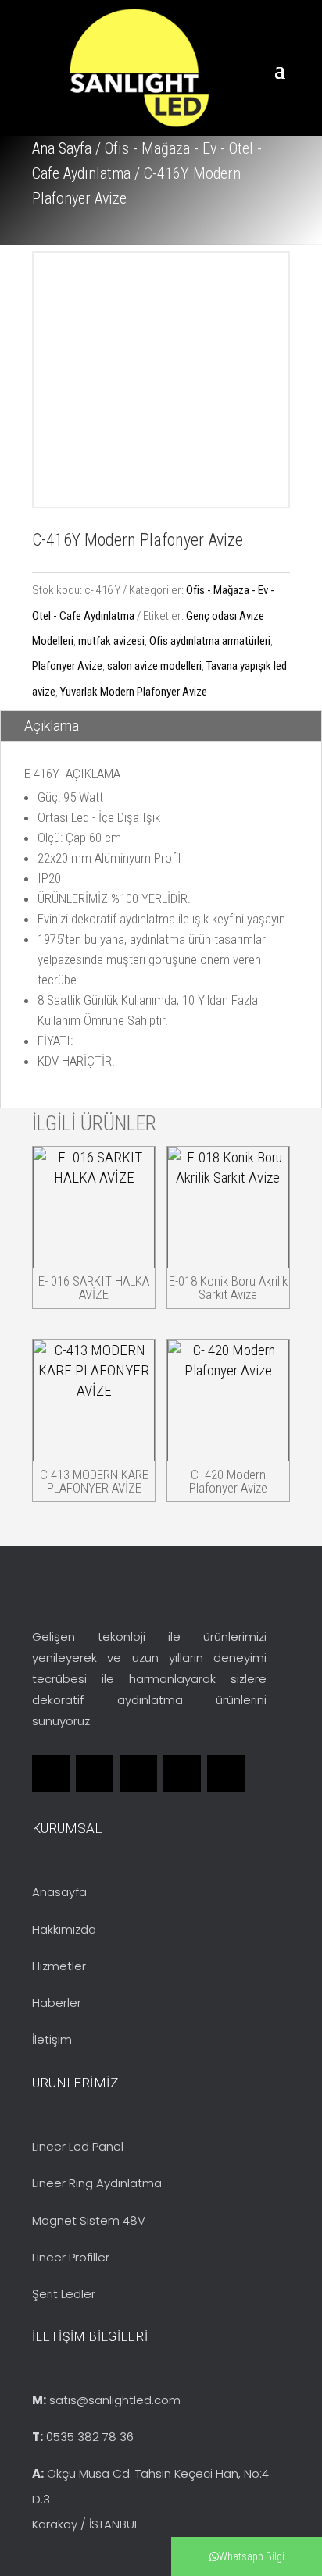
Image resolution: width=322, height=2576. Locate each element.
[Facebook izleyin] (51, 1774)
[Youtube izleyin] (226, 1774)
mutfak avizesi (111, 641)
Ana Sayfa (62, 148)
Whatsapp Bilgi (252, 2556)
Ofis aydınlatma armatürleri (210, 641)
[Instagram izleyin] (182, 1774)
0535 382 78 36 (90, 2437)
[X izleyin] (95, 1774)
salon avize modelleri (154, 666)
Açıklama (52, 726)
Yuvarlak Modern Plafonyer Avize (134, 692)
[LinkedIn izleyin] (138, 1774)
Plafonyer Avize (67, 666)
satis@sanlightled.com (115, 2400)
